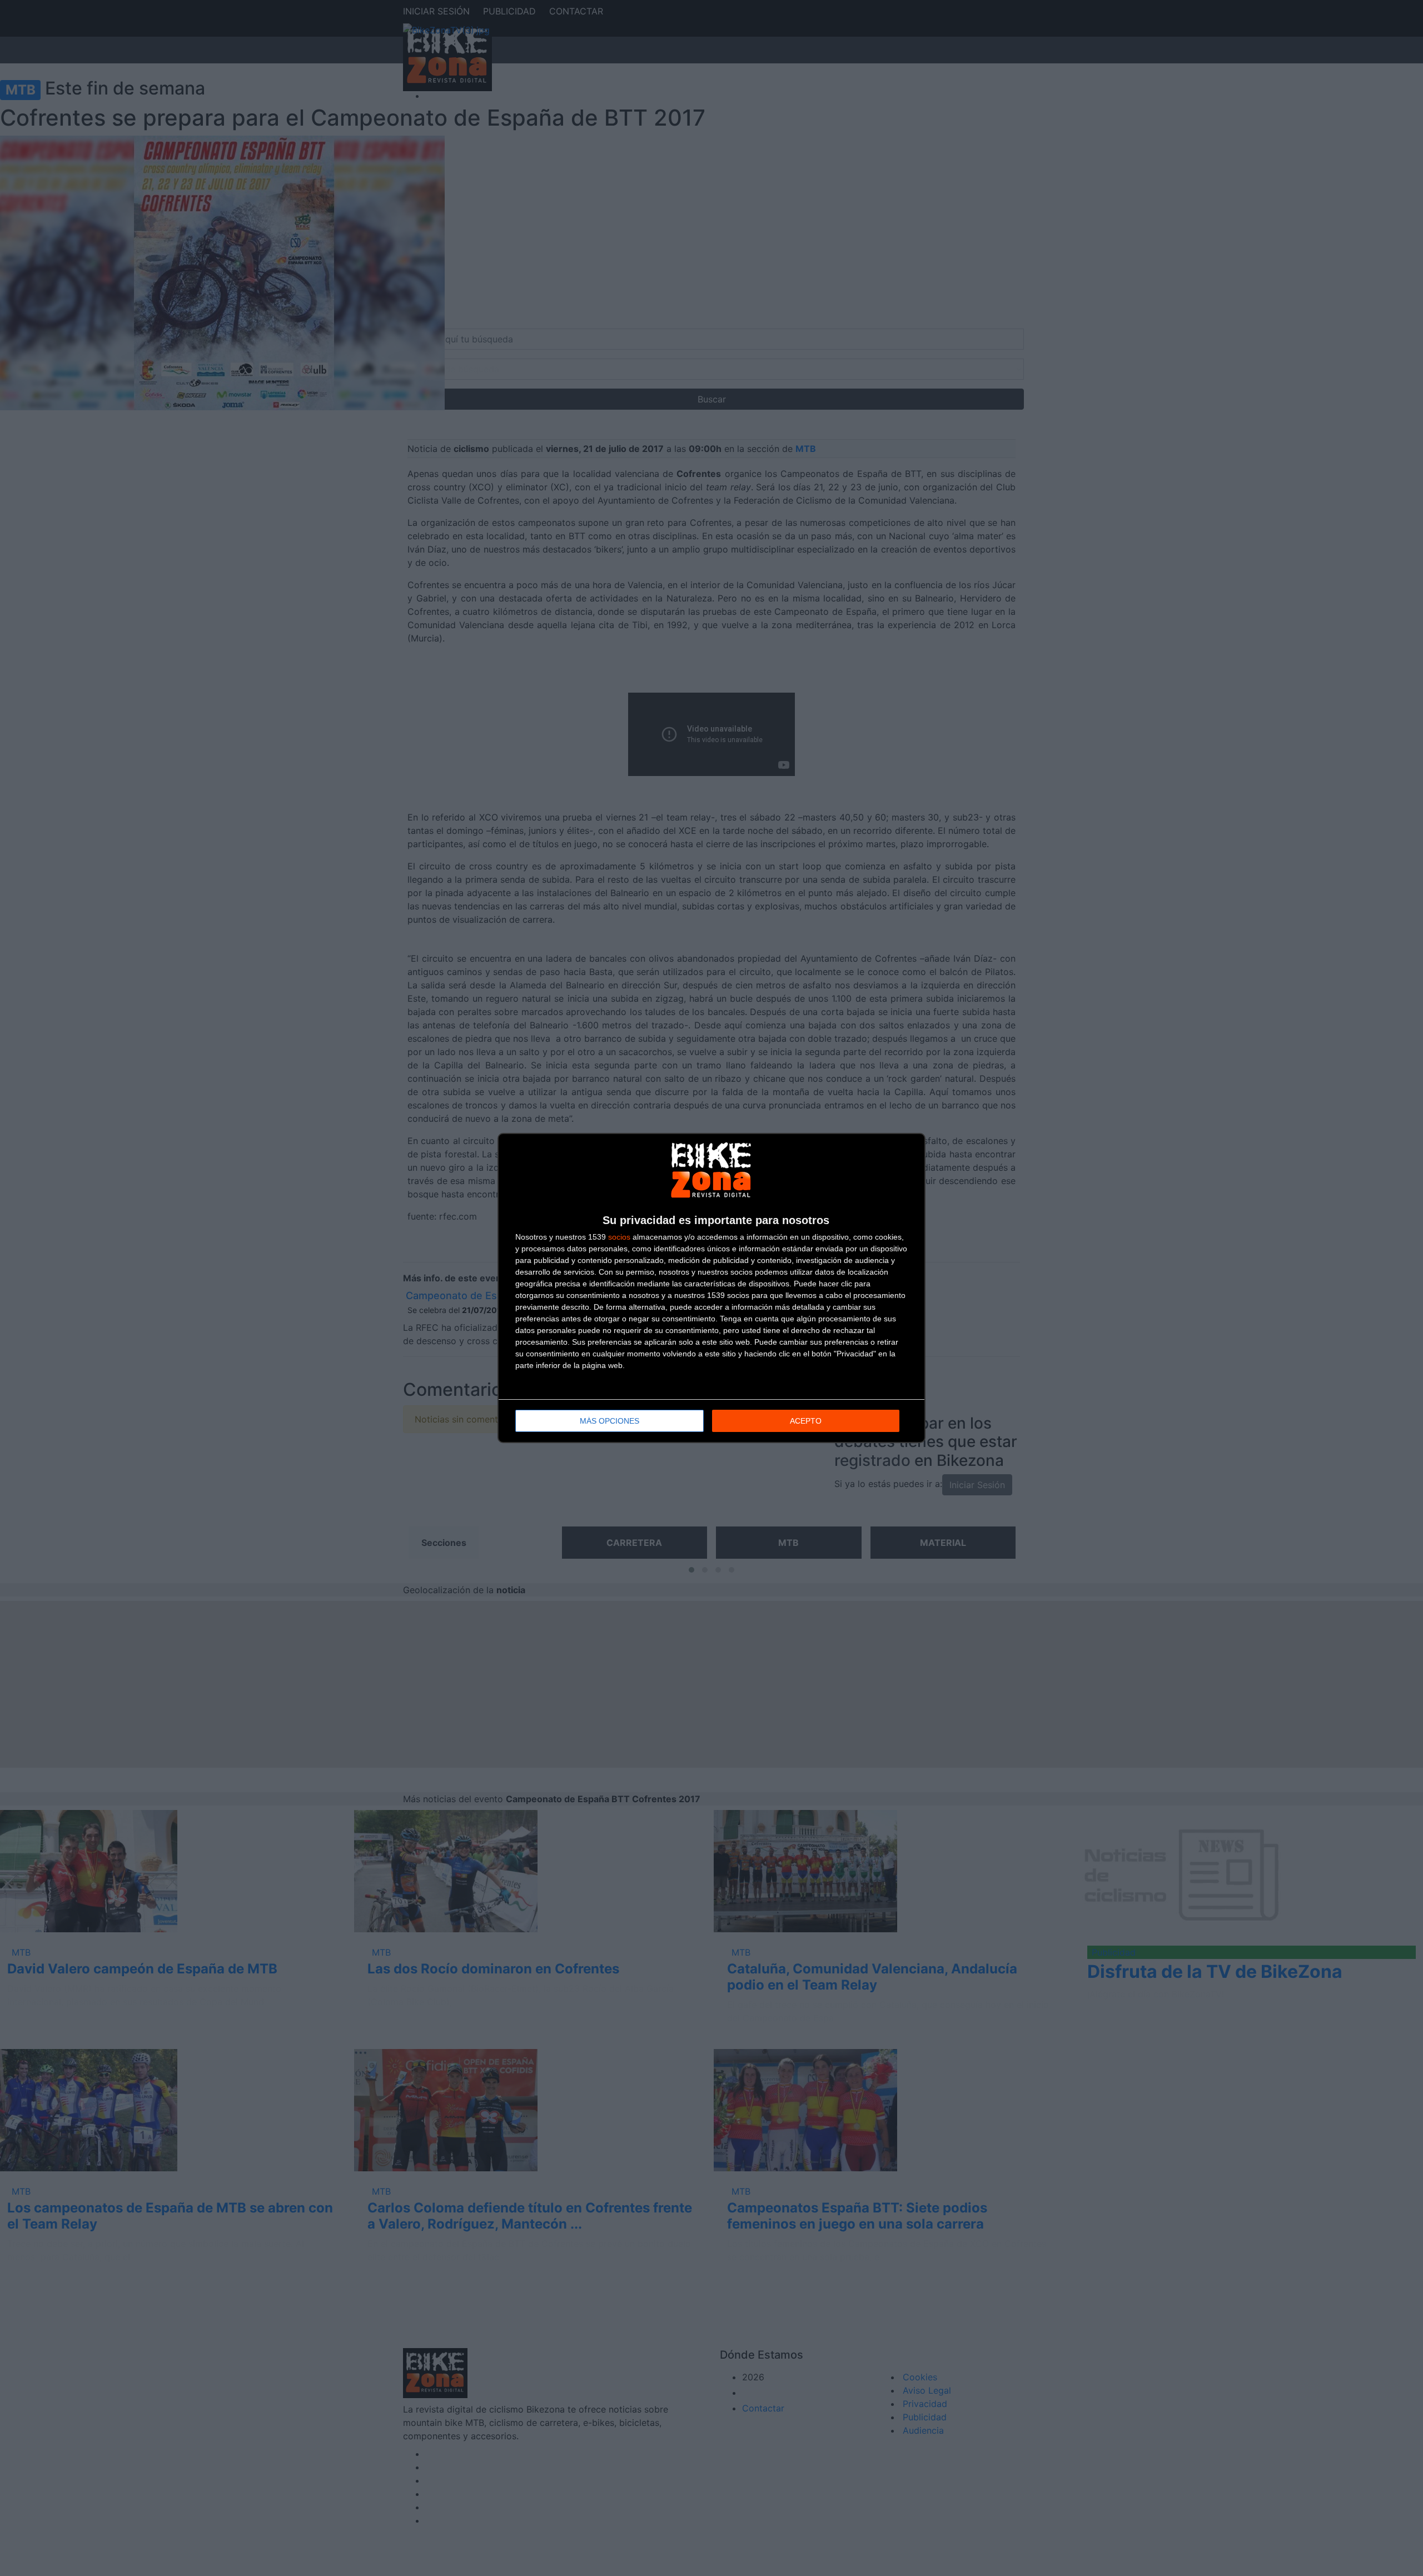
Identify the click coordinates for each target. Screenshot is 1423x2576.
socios (619, 1237)
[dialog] (711, 1288)
